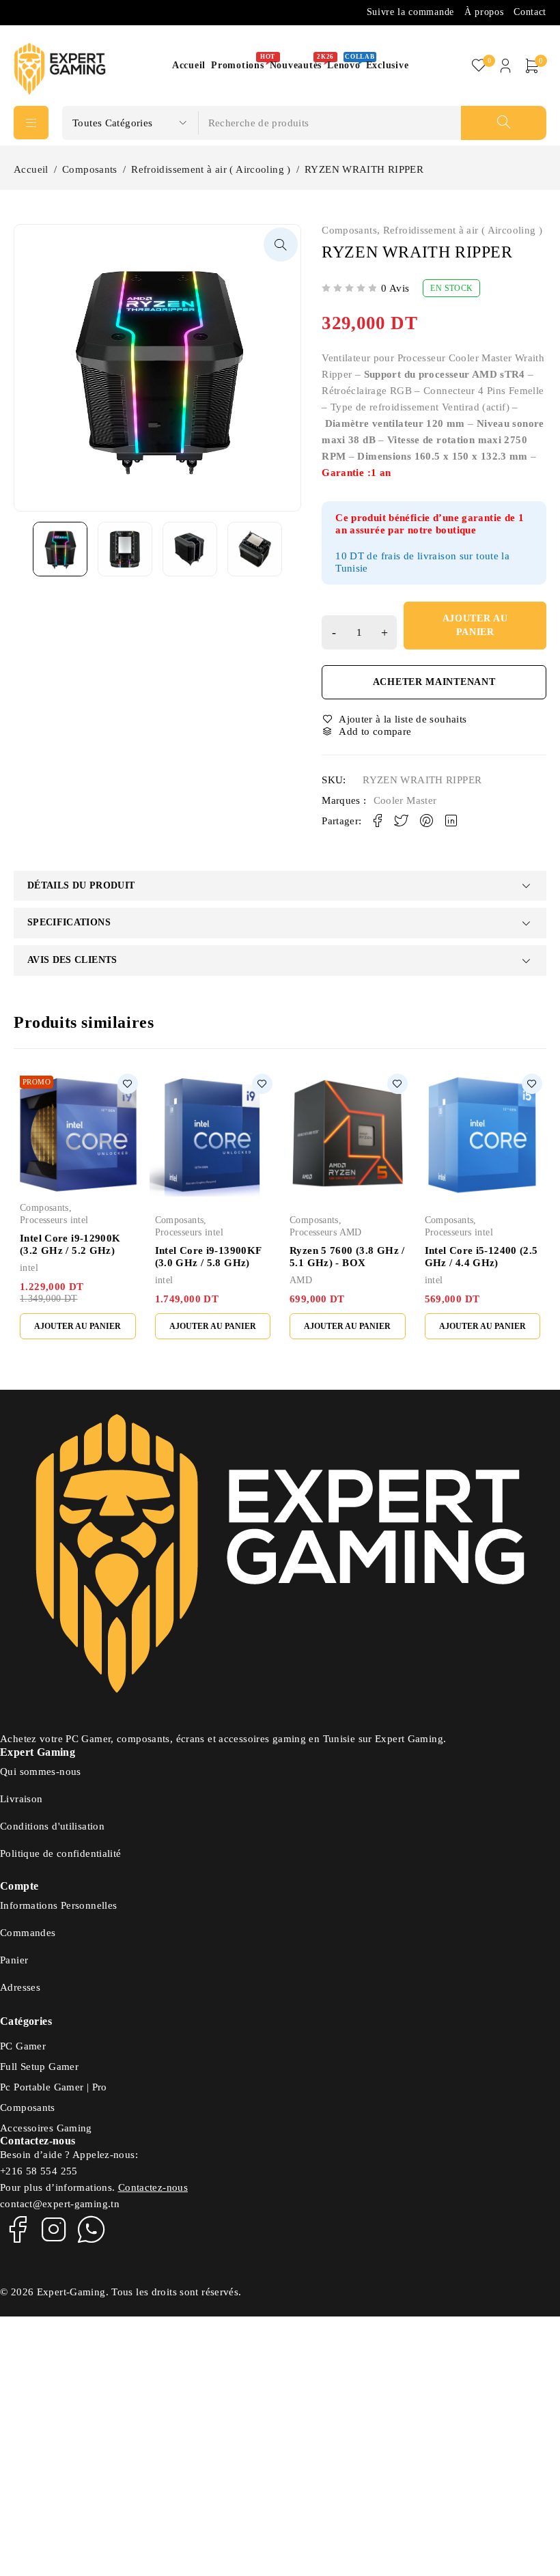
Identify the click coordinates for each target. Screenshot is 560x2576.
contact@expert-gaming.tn (60, 2204)
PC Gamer (23, 2046)
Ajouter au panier (475, 625)
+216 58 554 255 (39, 2171)
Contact (530, 12)
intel (29, 1268)
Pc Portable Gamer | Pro (54, 2087)
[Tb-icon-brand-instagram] (54, 2229)
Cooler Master (405, 800)
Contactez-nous (153, 2187)
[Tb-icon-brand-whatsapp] (92, 2229)
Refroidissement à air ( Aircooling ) (211, 169)
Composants (90, 169)
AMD (301, 1280)
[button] (281, 244)
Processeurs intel (54, 1220)
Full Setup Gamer (39, 2067)
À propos (484, 12)
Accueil (31, 169)
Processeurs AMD (326, 1232)
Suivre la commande (410, 12)
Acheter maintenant (434, 682)
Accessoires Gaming (46, 2128)
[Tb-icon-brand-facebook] (17, 2229)
